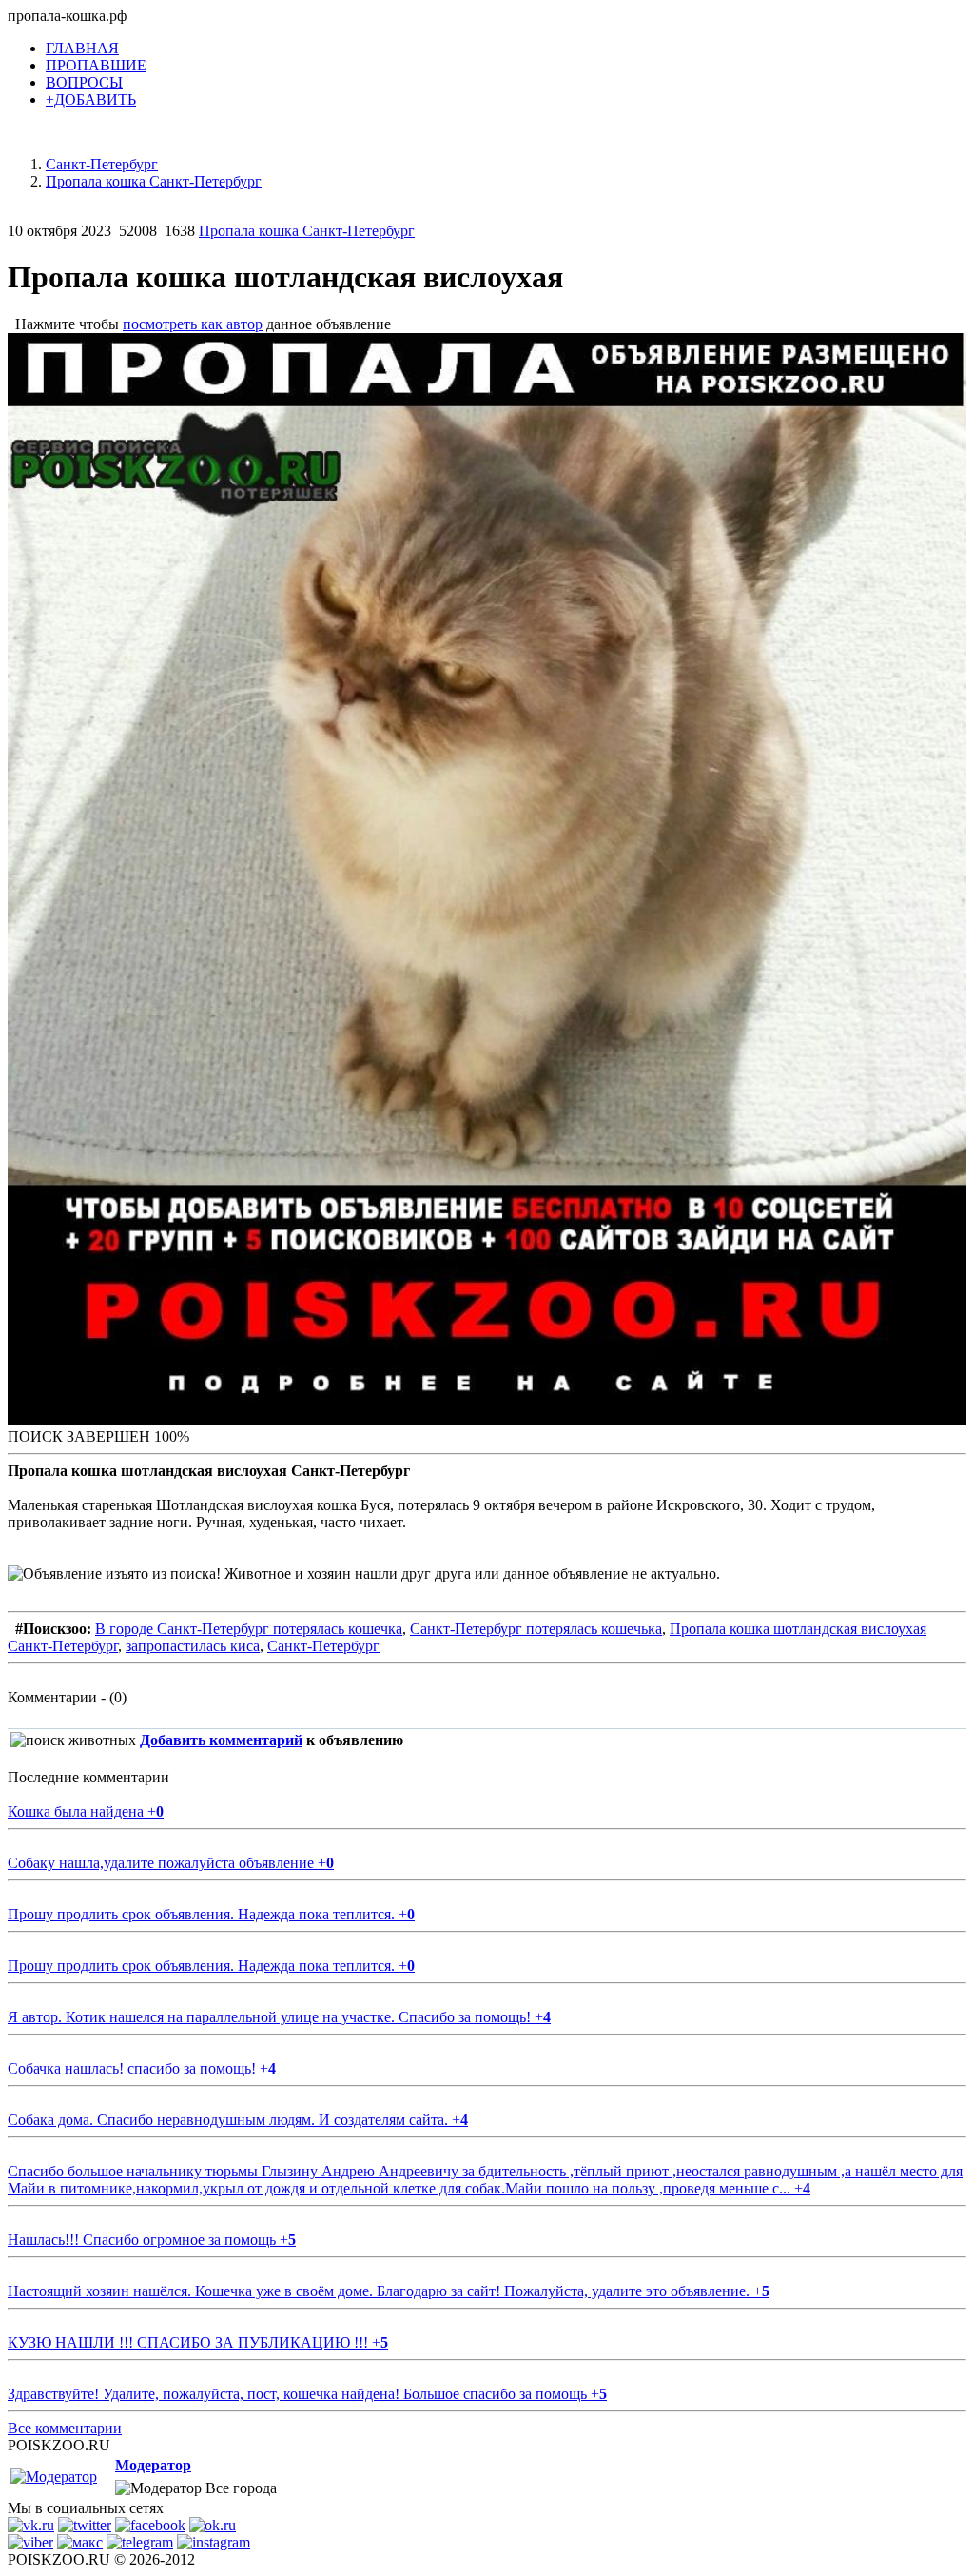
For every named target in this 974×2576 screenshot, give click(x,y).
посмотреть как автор (193, 324)
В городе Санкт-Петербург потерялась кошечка (249, 1629)
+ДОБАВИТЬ (91, 99)
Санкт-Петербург (323, 1646)
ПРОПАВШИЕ (96, 65)
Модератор (153, 2465)
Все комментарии (65, 2428)
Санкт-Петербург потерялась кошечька (536, 1629)
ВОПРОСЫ (84, 82)
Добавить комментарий (221, 1740)
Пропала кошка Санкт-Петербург (307, 231)
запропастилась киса (193, 1646)
